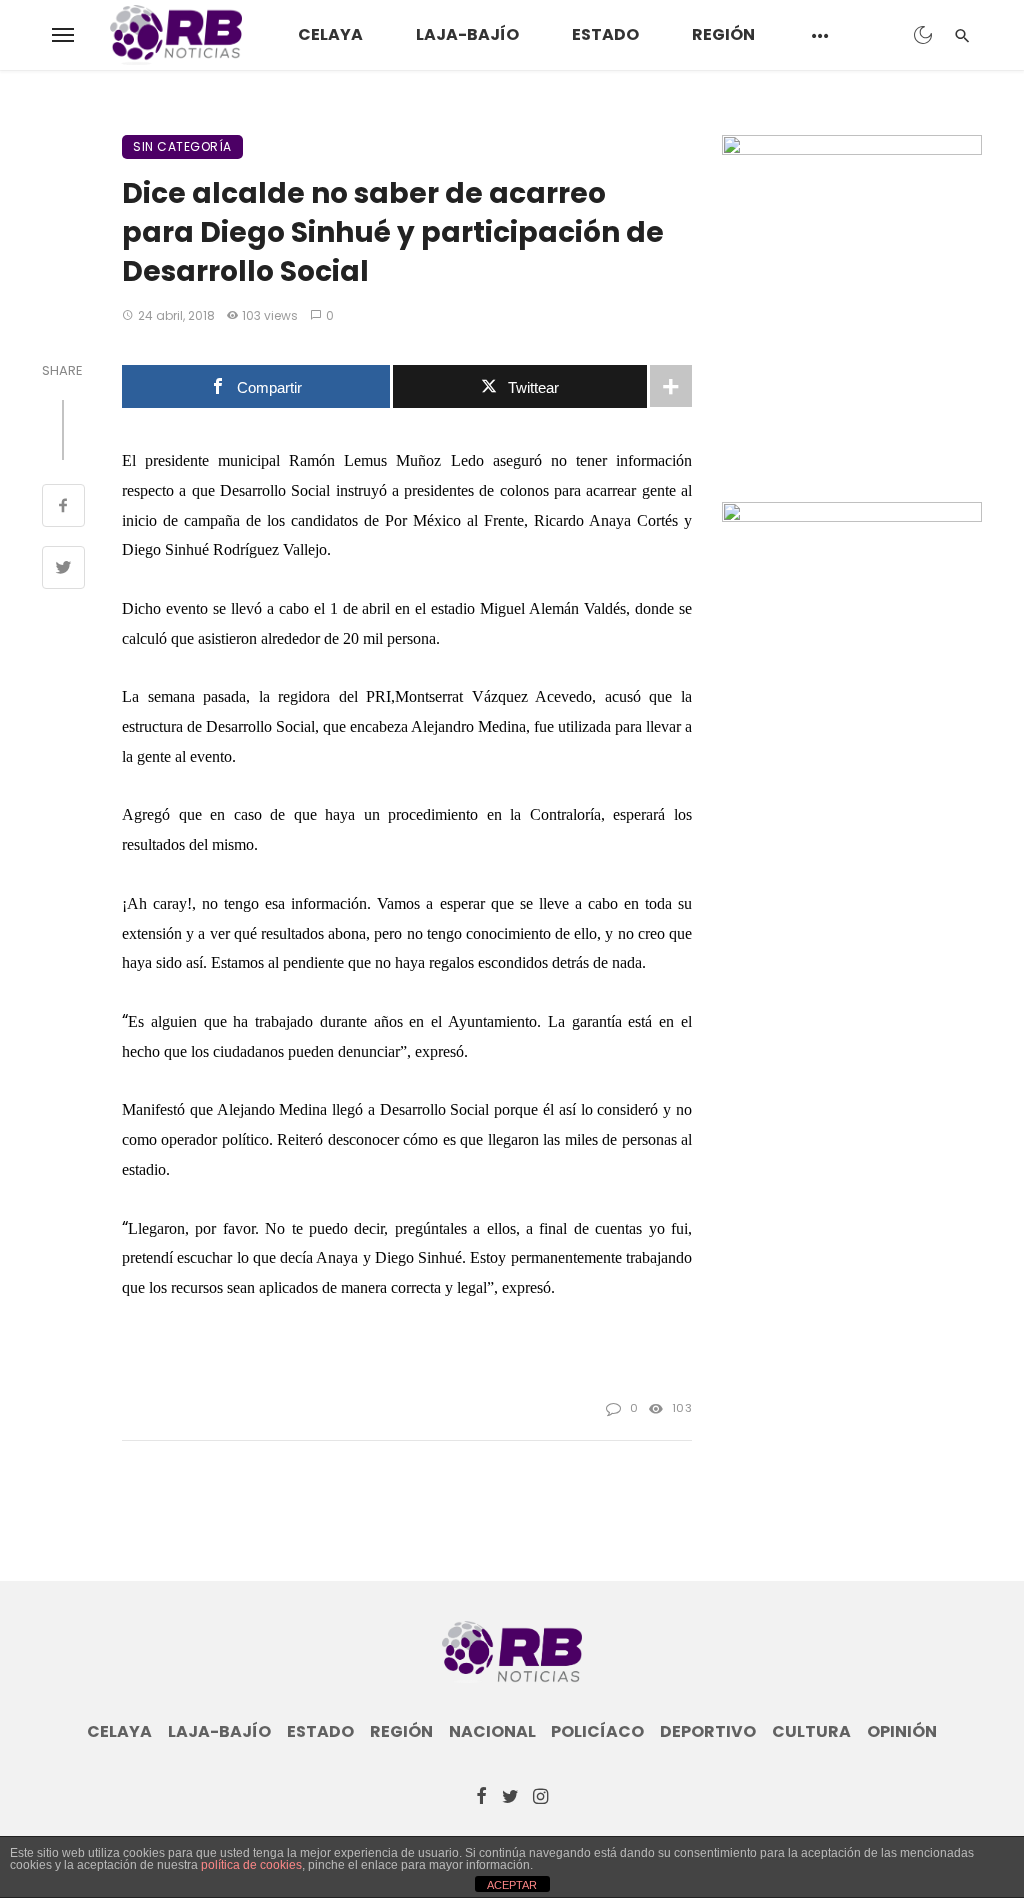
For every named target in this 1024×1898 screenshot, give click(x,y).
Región (723, 34)
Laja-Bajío (467, 34)
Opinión (902, 1732)
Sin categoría (182, 146)
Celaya (330, 34)
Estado (605, 34)
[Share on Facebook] (63, 508)
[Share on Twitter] (63, 570)
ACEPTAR (512, 1885)
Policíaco (597, 1732)
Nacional (492, 1732)
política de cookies (251, 1865)
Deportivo (708, 1732)
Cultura (811, 1732)
